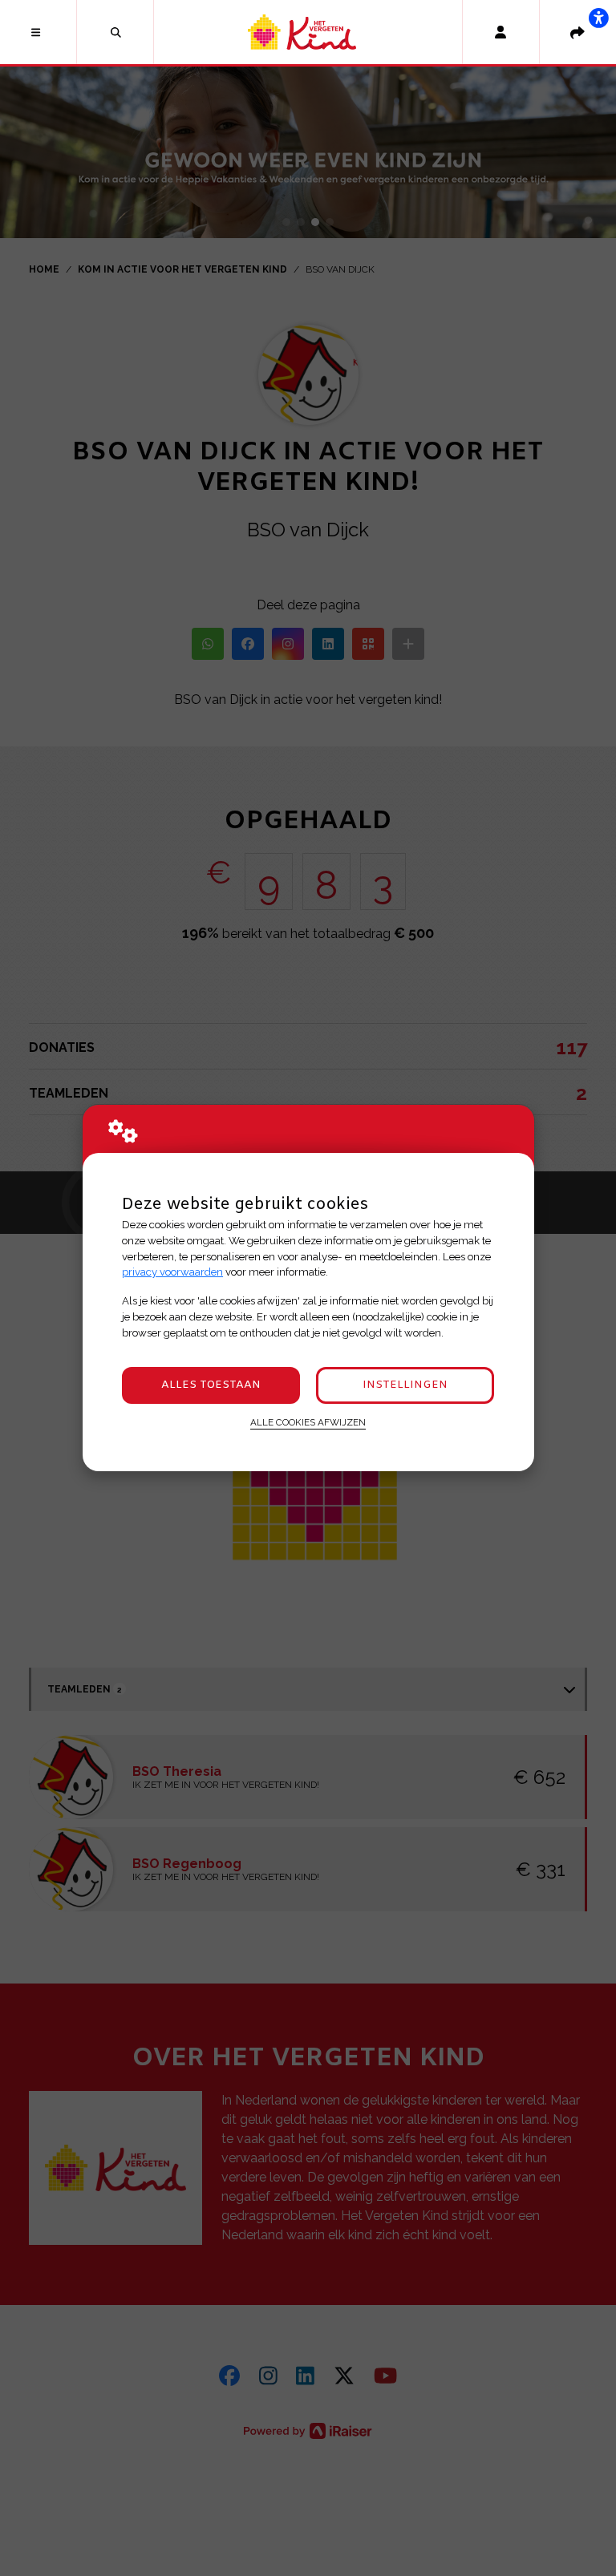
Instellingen (405, 1385)
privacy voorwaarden (172, 1272)
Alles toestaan (211, 1385)
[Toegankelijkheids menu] (598, 18)
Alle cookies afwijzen (308, 1422)
